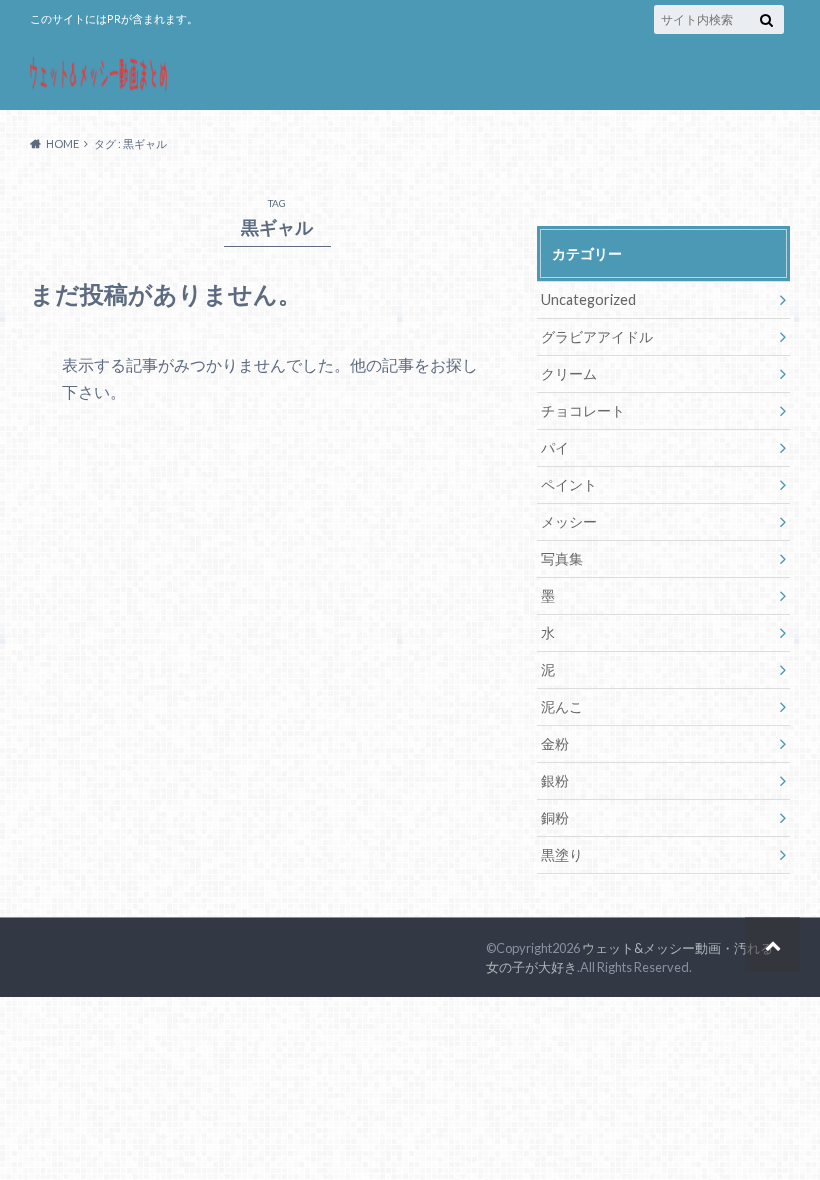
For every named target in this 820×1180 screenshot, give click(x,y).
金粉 (555, 743)
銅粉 (555, 817)
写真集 (562, 558)
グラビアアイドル (597, 336)
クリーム (569, 373)
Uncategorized (588, 299)
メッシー (569, 521)
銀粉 (555, 780)
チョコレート (583, 410)
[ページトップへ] (772, 944)
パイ (555, 447)
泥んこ (562, 706)
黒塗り (562, 854)
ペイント (569, 484)
